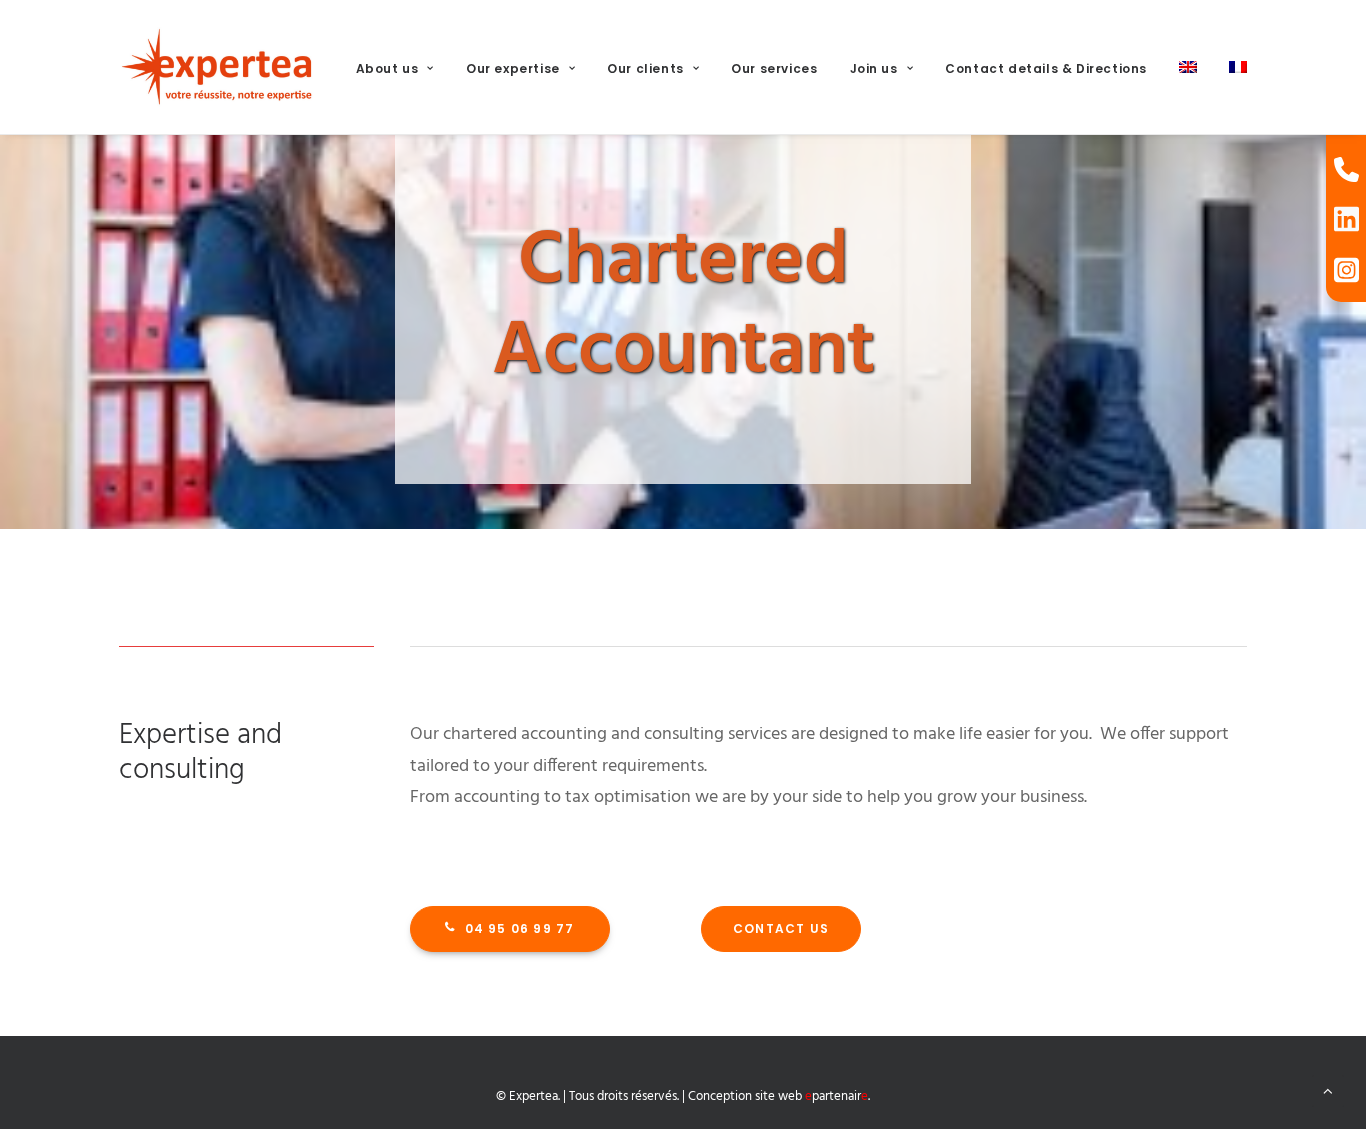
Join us (874, 68)
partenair (836, 1096)
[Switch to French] (1231, 67)
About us (387, 68)
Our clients (645, 68)
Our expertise (513, 68)
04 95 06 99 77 (520, 928)
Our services (774, 68)
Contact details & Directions (1046, 68)
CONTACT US (781, 928)
